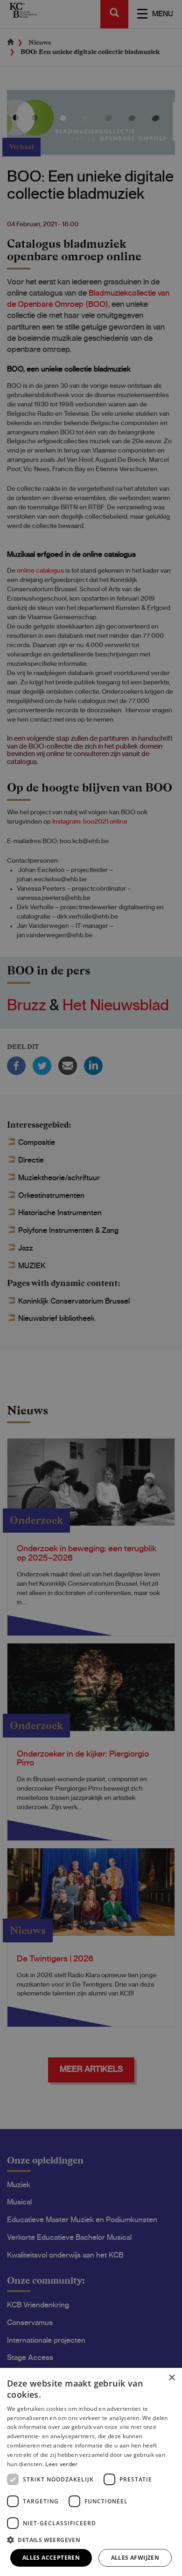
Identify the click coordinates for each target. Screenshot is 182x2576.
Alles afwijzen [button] (135, 2558)
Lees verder (61, 2464)
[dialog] (91, 2472)
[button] (91, 2539)
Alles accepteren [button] (51, 2558)
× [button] (171, 2378)
